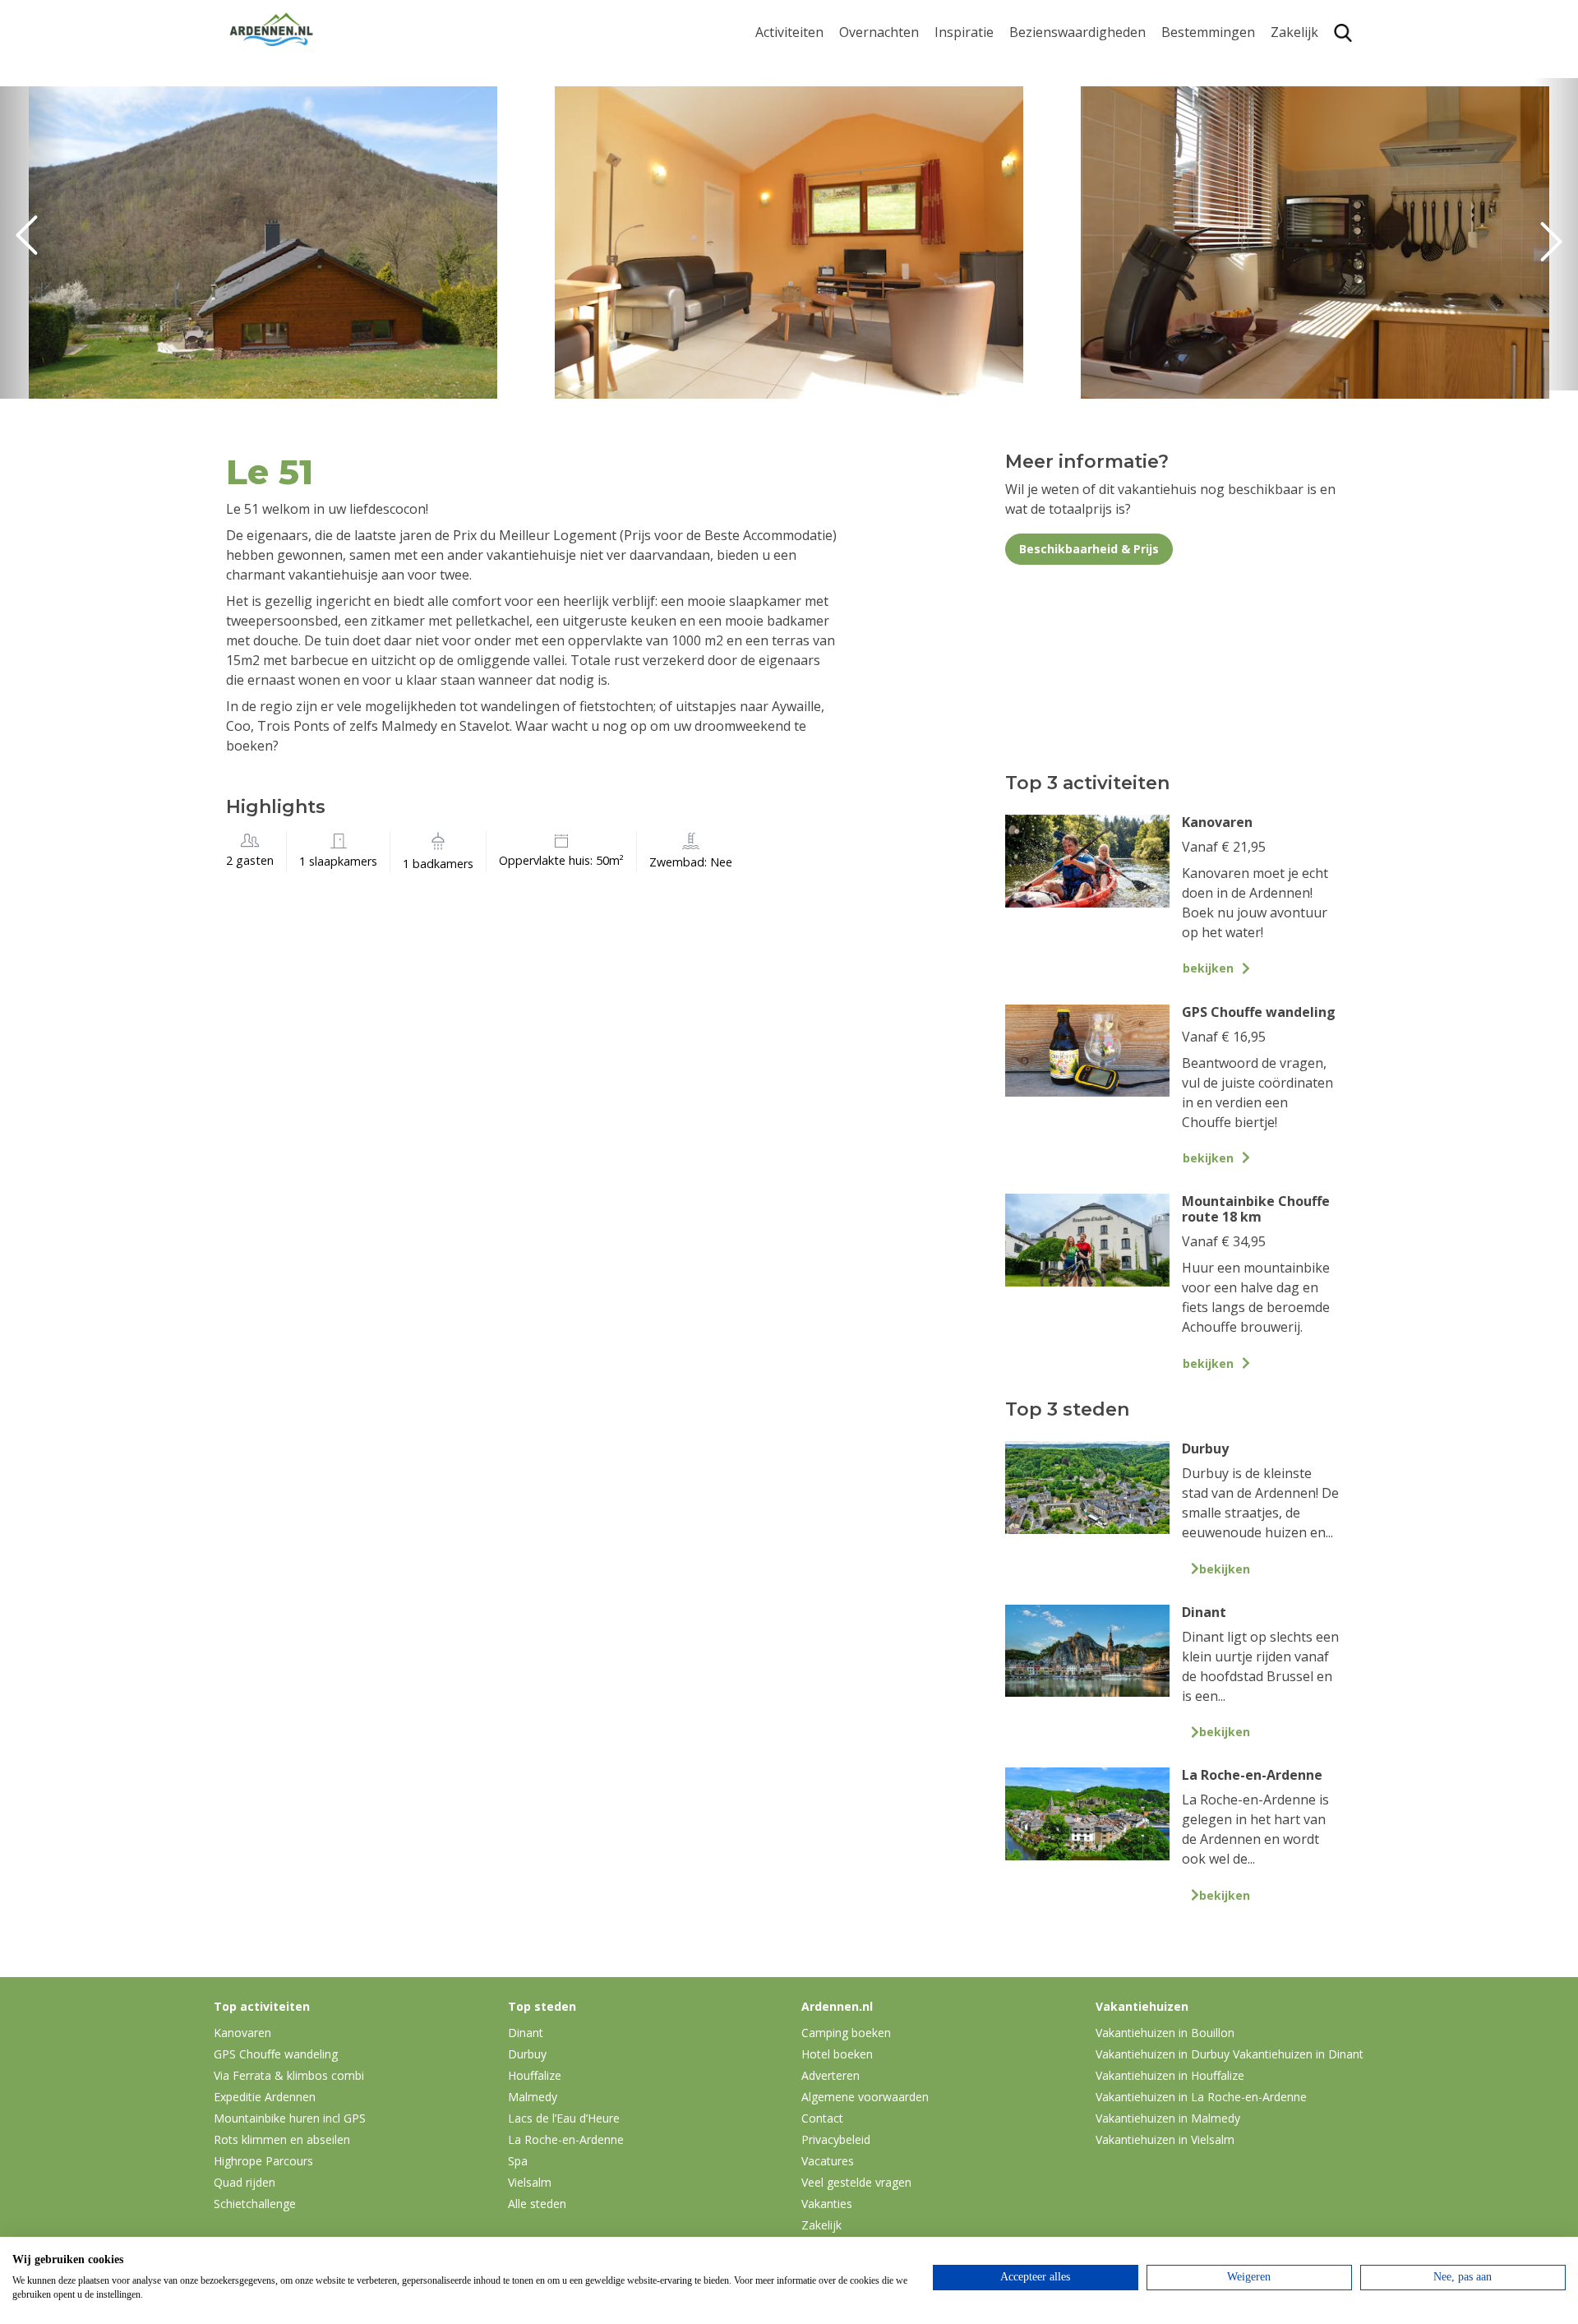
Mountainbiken (803, 130)
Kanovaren (789, 63)
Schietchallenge (255, 2204)
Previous (33, 243)
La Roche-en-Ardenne (1202, 97)
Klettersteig (791, 208)
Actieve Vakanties (988, 63)
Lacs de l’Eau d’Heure (564, 2118)
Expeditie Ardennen (265, 2097)
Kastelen (1036, 115)
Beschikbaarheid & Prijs (1089, 549)
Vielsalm (530, 2182)
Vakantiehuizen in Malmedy (1168, 2118)
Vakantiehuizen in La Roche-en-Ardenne (1201, 2097)
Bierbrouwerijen (1060, 140)
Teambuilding (1313, 63)
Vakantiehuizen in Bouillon (1165, 2033)
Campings (870, 63)
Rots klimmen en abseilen (282, 2139)
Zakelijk (1294, 32)
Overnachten (879, 32)
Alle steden (537, 2204)
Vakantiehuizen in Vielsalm (1165, 2139)
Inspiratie (964, 32)
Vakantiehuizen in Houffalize (1170, 2075)
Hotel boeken (837, 2054)
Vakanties (827, 2204)
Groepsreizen (1313, 89)
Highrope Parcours (814, 156)
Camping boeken (846, 2033)
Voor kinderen (1054, 191)
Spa (1173, 156)
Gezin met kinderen (994, 140)
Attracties (1039, 89)
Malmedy (533, 2097)
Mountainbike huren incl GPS (290, 2118)
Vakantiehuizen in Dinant (1298, 2054)
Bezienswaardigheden (1077, 32)
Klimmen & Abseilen (816, 181)
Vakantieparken (888, 140)
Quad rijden (245, 2182)
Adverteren (831, 2075)
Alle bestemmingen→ (1214, 241)
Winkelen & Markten (1073, 217)
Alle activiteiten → (810, 233)
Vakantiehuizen (887, 115)
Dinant (1182, 181)
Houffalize (1193, 208)
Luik (1174, 130)
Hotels (859, 89)
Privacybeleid (836, 2139)
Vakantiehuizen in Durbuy (1163, 2054)
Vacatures (828, 2161)
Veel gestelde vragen (856, 2182)
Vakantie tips (975, 166)
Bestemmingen (1208, 32)
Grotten (1034, 166)
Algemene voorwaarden (865, 2097)
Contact (822, 2118)
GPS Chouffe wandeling (794, 97)
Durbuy (1185, 63)
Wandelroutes (1053, 63)
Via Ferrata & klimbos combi (289, 2075)
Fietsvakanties (978, 89)
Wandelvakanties (987, 115)
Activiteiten (789, 32)
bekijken (1208, 968)
